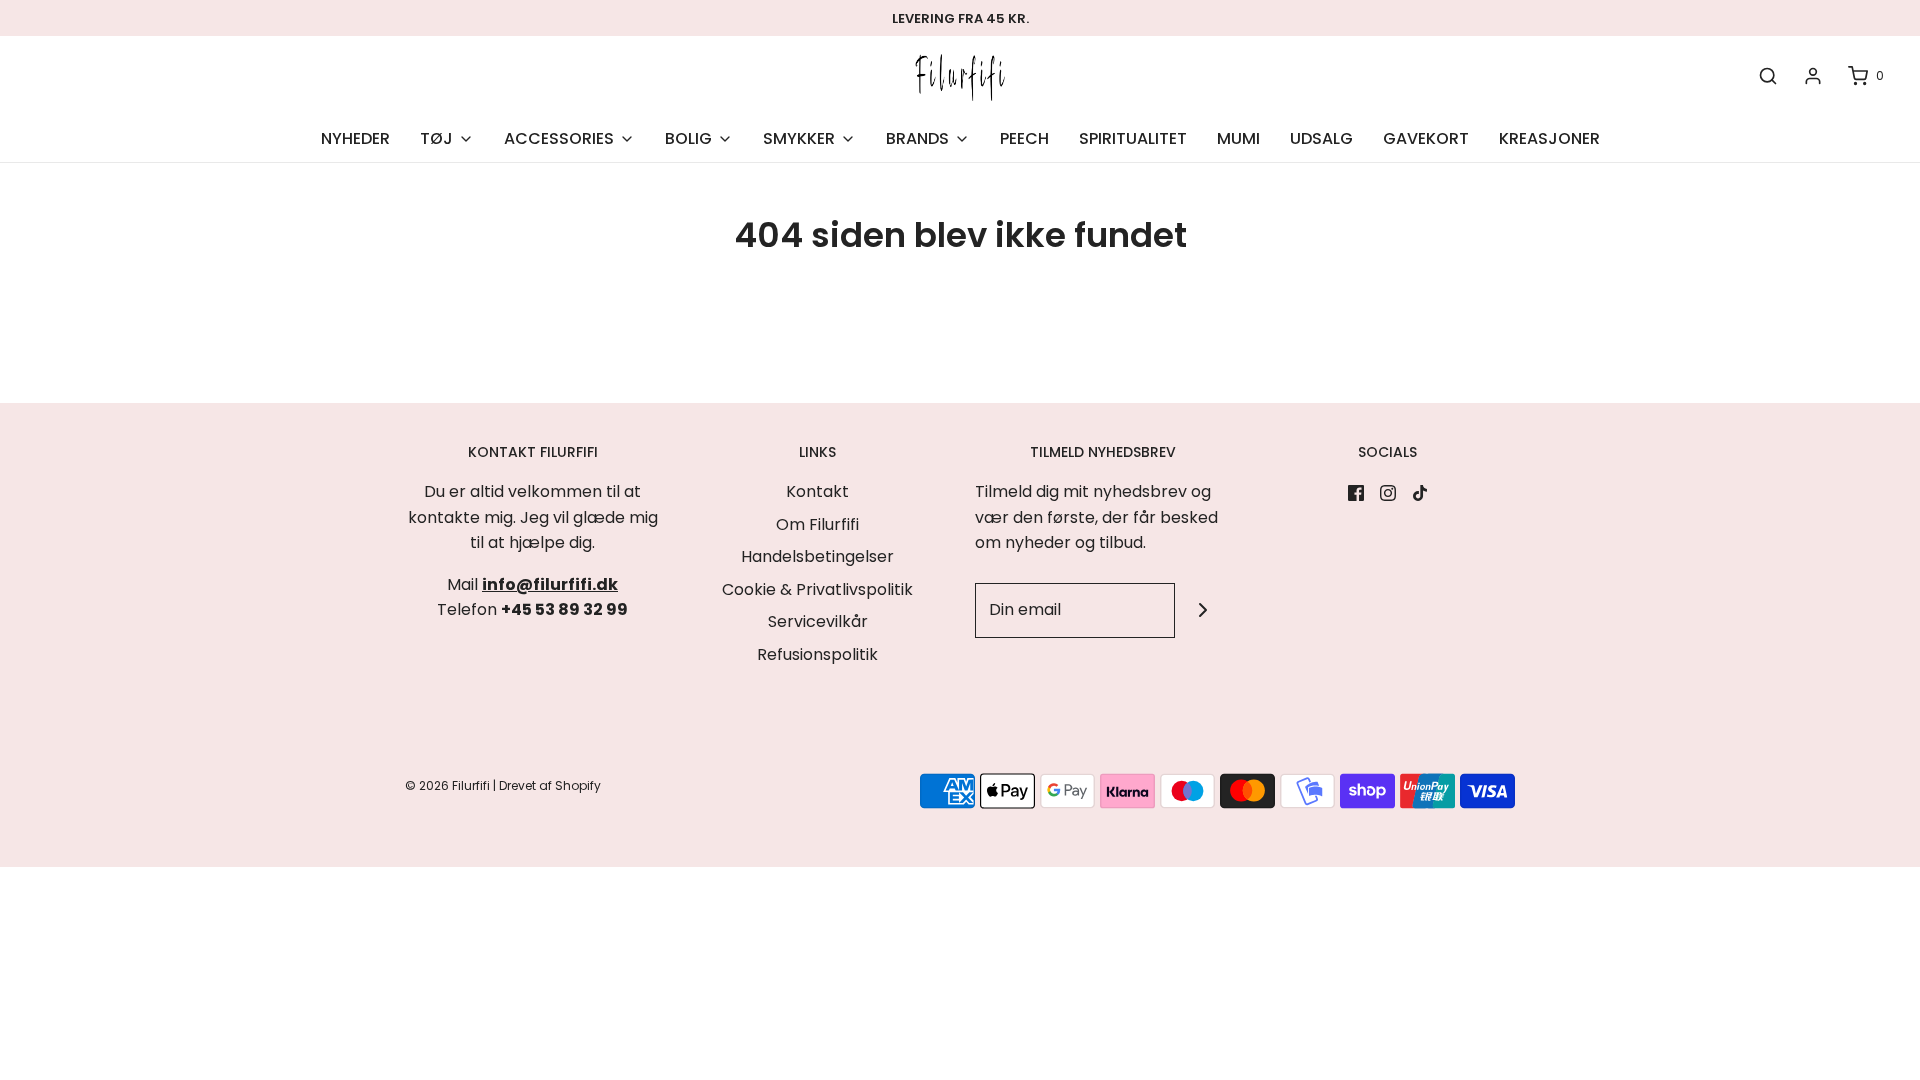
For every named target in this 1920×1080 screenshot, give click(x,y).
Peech (1024, 138)
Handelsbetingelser (817, 556)
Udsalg (1321, 138)
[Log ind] (1813, 76)
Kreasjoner (1549, 138)
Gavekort (1426, 138)
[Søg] (1768, 76)
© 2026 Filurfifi (447, 785)
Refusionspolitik (817, 654)
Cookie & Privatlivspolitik (817, 589)
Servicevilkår (818, 621)
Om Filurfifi (817, 524)
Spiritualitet (1133, 138)
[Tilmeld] (1202, 610)
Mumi (1238, 138)
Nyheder (355, 138)
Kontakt (817, 491)
